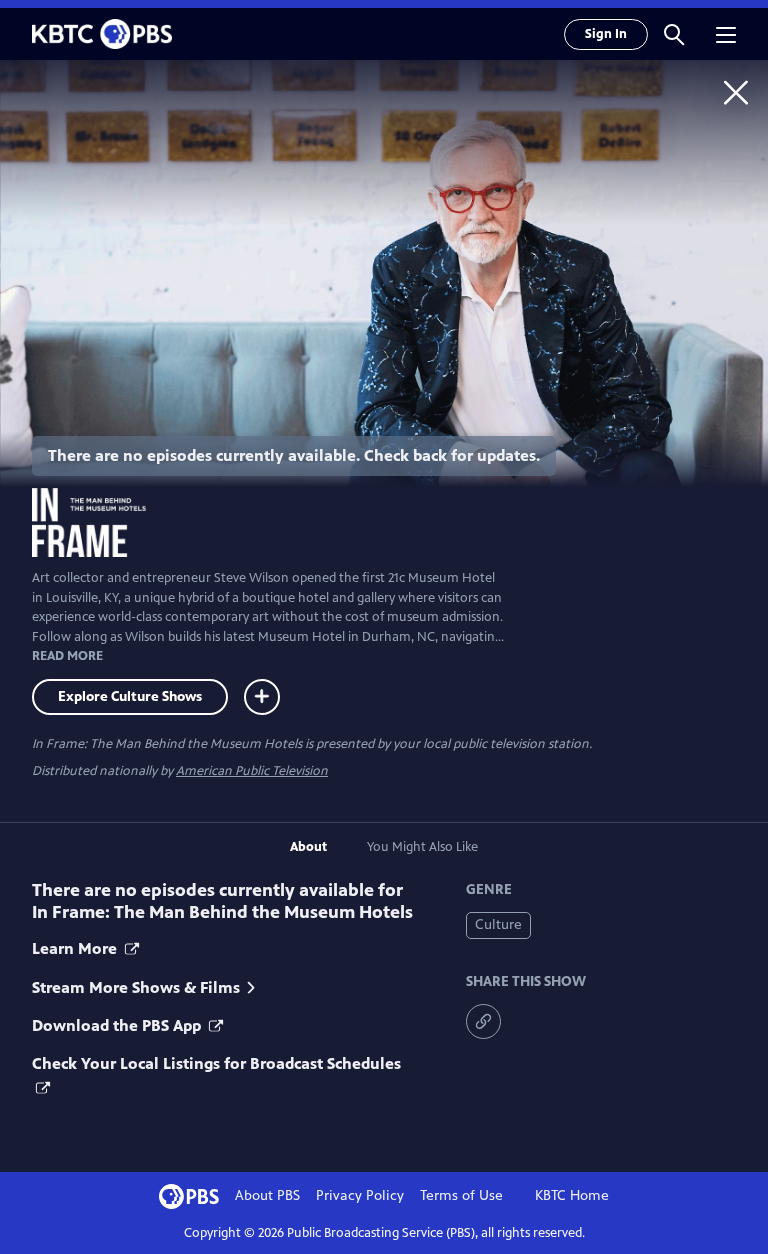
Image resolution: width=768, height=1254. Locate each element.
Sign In (606, 34)
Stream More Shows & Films (136, 987)
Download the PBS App (118, 1025)
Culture (498, 924)
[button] (674, 34)
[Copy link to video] (483, 1021)
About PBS (267, 1195)
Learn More (76, 948)
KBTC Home (572, 1195)
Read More (67, 656)
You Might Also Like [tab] (422, 847)
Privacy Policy (360, 1195)
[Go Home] (736, 92)
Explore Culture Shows (130, 696)
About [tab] (308, 847)
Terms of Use (461, 1195)
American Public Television (252, 771)
